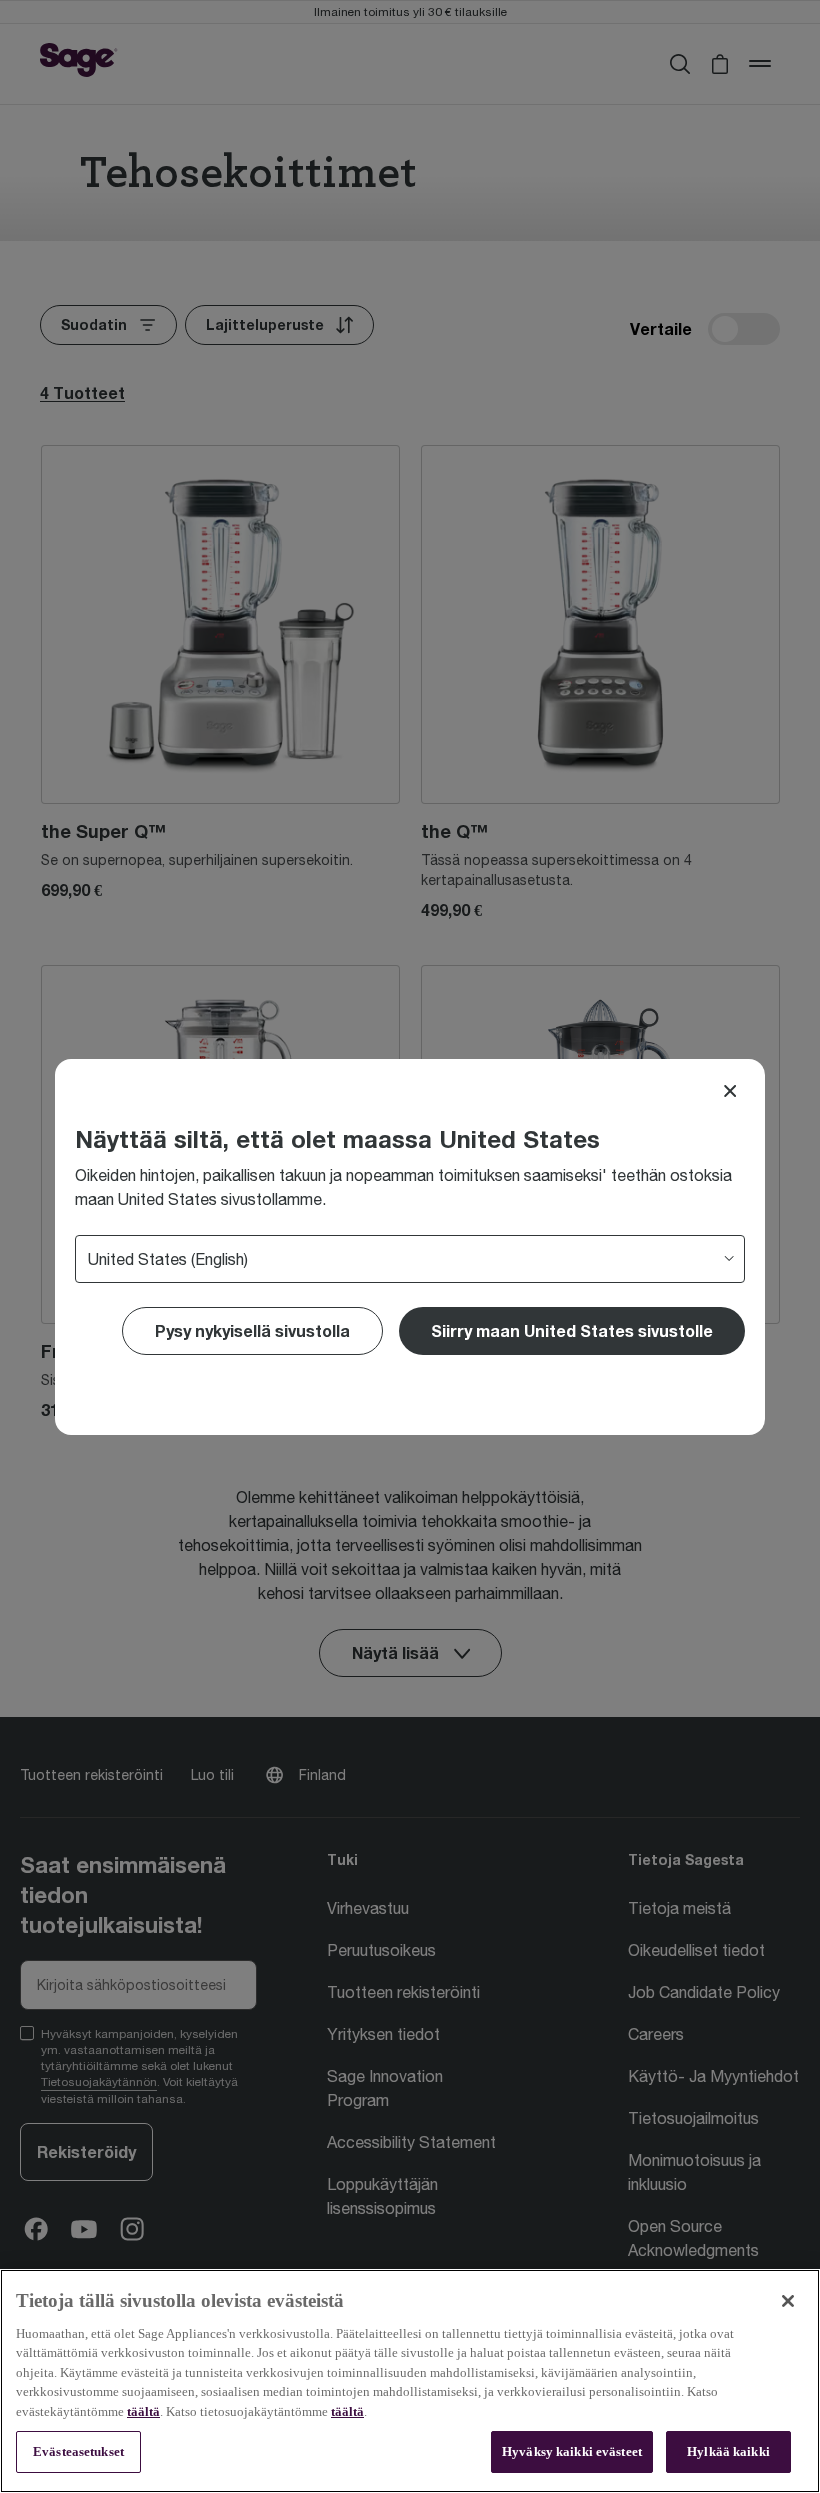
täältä (143, 2411)
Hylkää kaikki (728, 2451)
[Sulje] (788, 2301)
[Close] (730, 1091)
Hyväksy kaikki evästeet (572, 2451)
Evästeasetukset (78, 2451)
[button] (572, 1331)
